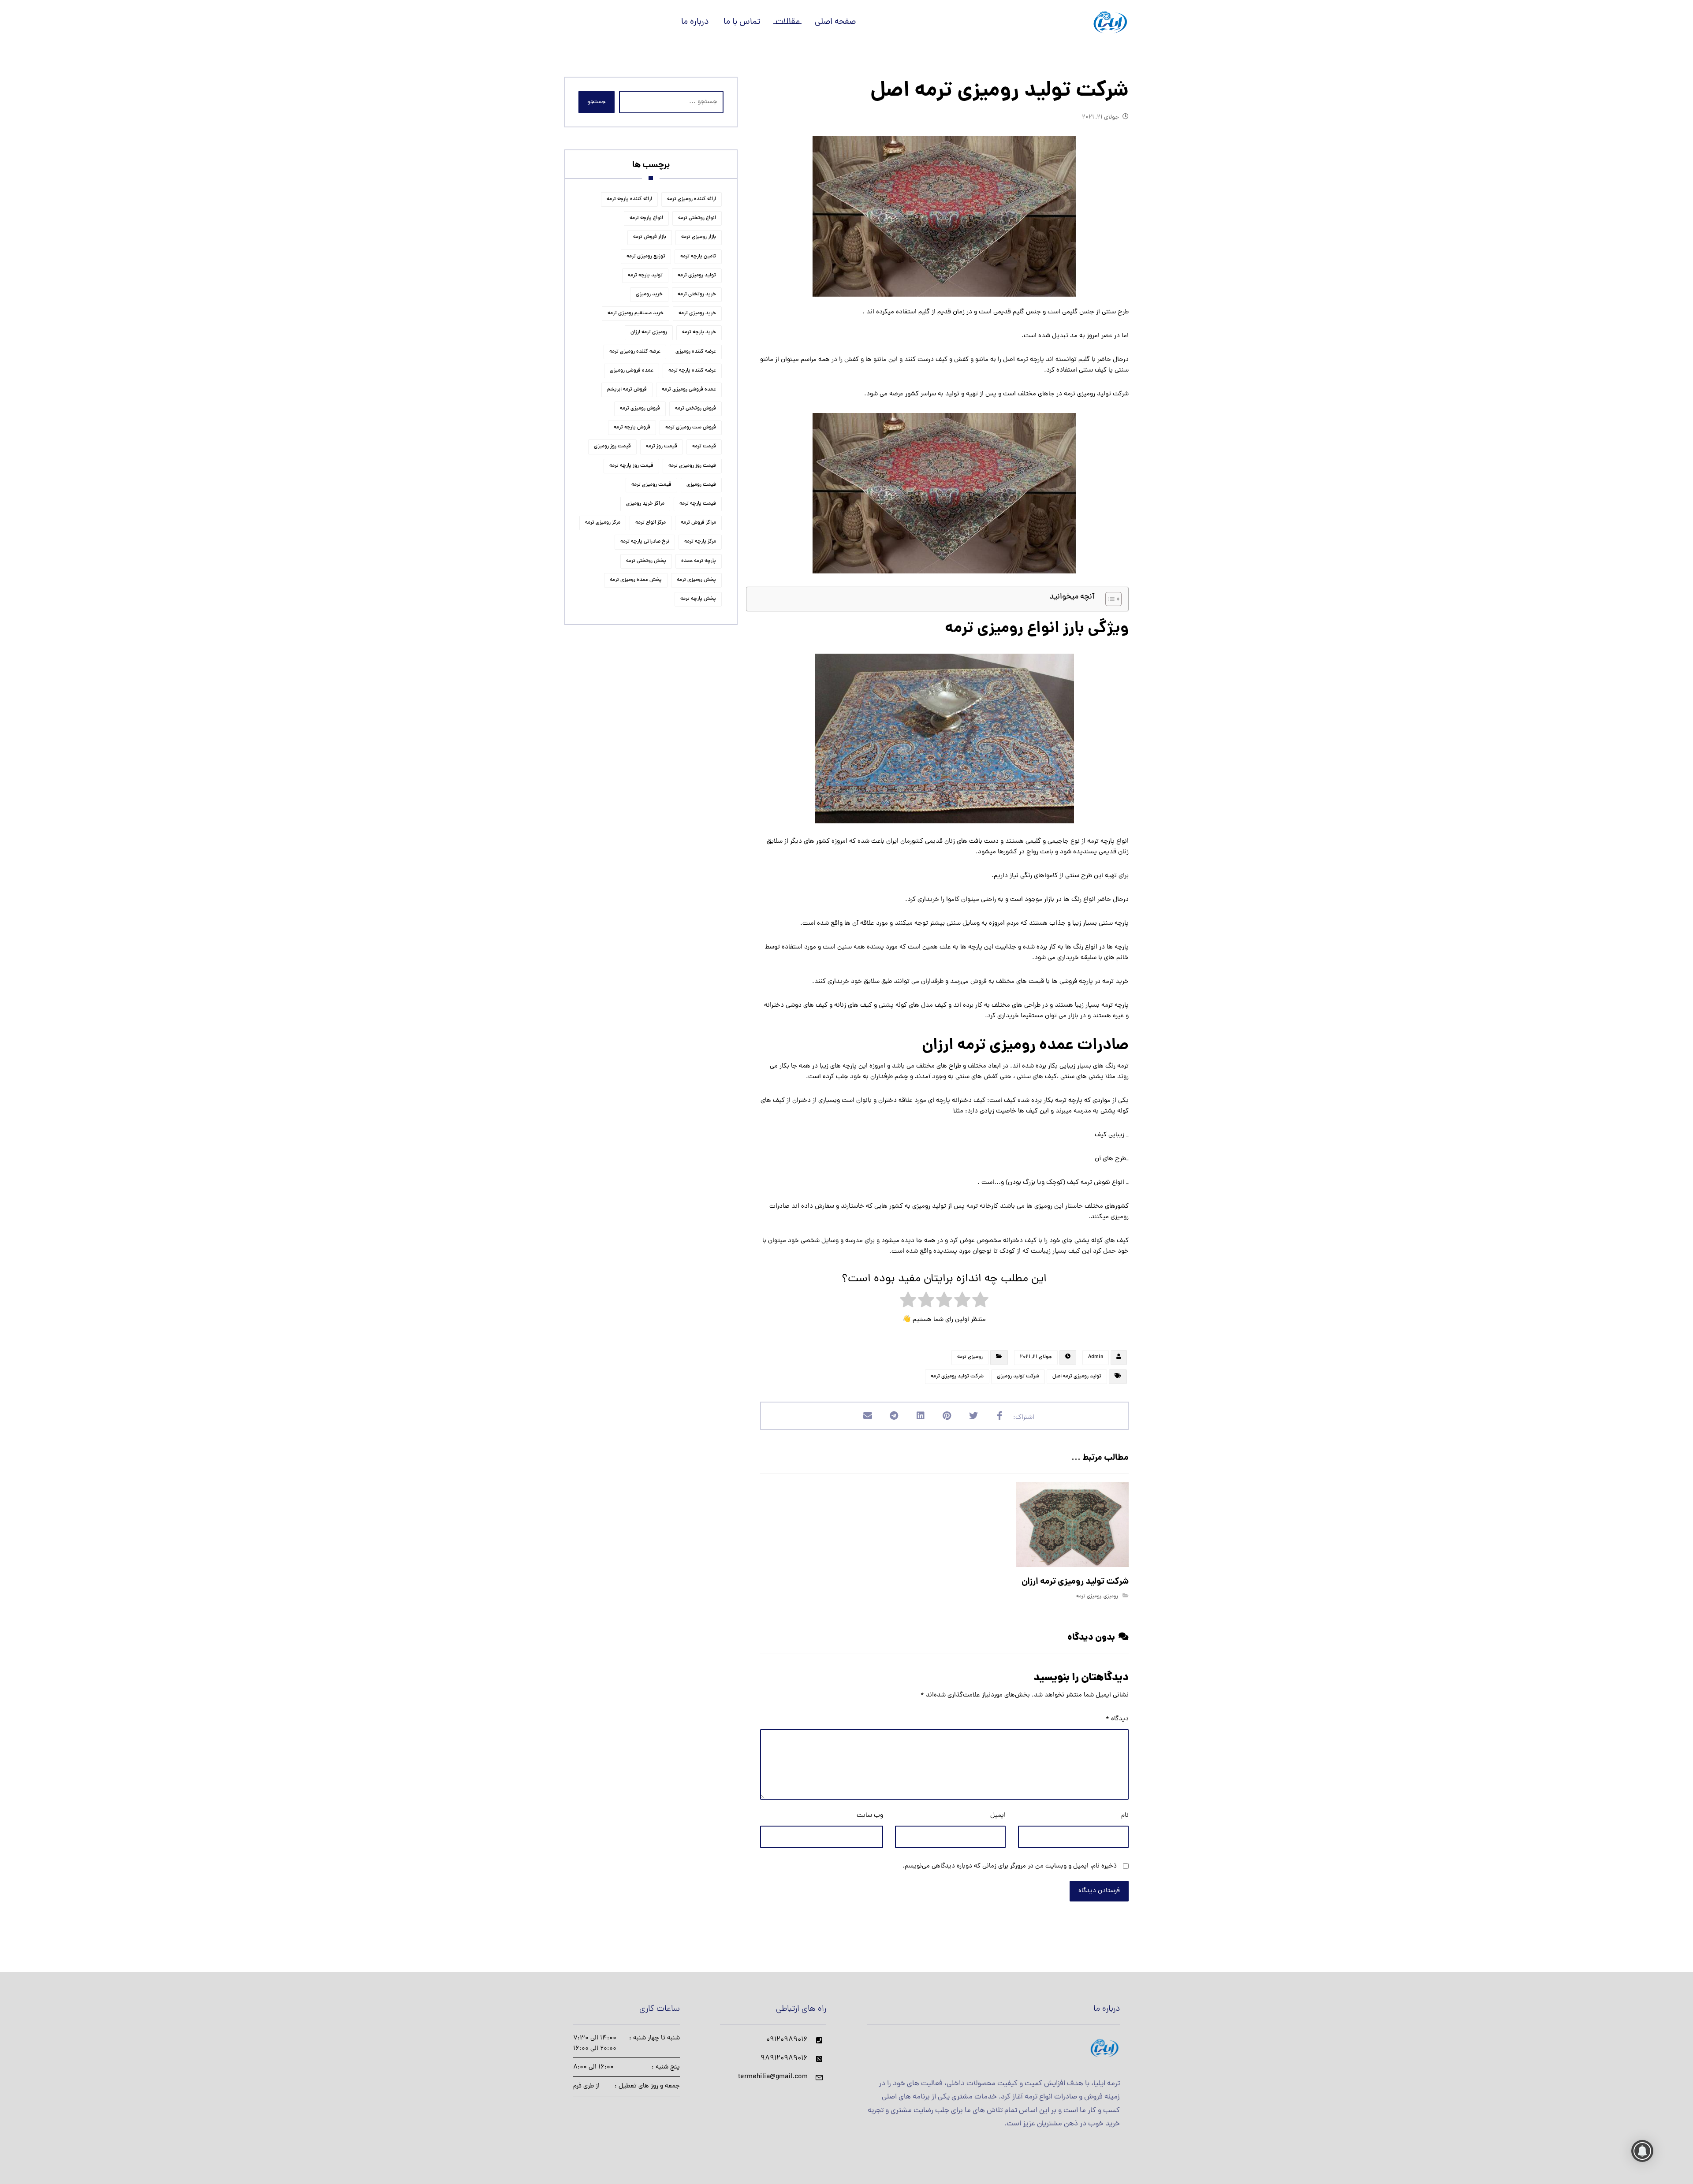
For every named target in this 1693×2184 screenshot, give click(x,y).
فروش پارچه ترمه (632, 428)
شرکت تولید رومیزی (1018, 1377)
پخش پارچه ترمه (698, 599)
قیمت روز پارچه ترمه (631, 466)
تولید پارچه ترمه (645, 275)
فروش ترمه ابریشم (627, 390)
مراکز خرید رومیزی (645, 504)
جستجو (597, 102)
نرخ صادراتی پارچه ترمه (645, 542)
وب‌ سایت (870, 1816)
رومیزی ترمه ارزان (649, 332)
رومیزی (1111, 1596)
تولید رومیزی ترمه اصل (1077, 1377)
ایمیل (998, 1816)
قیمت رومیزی (701, 485)
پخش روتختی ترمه (646, 561)
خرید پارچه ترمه (699, 332)
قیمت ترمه (704, 446)
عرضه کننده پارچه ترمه (692, 371)
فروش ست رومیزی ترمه (691, 428)
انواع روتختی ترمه (697, 218)
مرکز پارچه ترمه (700, 542)
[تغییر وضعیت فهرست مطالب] (1109, 599)
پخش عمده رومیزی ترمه (636, 580)
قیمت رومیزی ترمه (651, 485)
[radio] (980, 1302)
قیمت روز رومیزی (612, 446)
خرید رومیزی (649, 294)
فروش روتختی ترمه (695, 409)
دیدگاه (1117, 1719)
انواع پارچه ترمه (646, 218)
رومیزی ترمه (970, 1357)
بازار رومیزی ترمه (699, 237)
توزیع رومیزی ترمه (646, 257)
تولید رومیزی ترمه (697, 275)
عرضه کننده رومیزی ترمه (635, 352)
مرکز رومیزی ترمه (603, 523)
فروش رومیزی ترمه (640, 409)
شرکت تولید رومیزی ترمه (957, 1377)
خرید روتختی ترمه (697, 294)
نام (1125, 1816)
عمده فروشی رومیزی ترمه (689, 390)
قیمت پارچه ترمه (698, 504)
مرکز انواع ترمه (651, 523)
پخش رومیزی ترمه (696, 580)
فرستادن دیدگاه (1099, 1891)
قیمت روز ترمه (662, 446)
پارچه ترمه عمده (699, 561)
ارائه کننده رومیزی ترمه (692, 199)
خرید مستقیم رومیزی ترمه (636, 313)
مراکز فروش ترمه (698, 523)
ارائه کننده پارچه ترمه (629, 199)
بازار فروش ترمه (650, 237)
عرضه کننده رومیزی (696, 352)
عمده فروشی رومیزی (632, 371)
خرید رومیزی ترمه (697, 313)
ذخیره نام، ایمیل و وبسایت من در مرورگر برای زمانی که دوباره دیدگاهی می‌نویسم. (1010, 1866)
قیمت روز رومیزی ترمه (692, 466)
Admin (1096, 1357)
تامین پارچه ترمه (698, 257)
